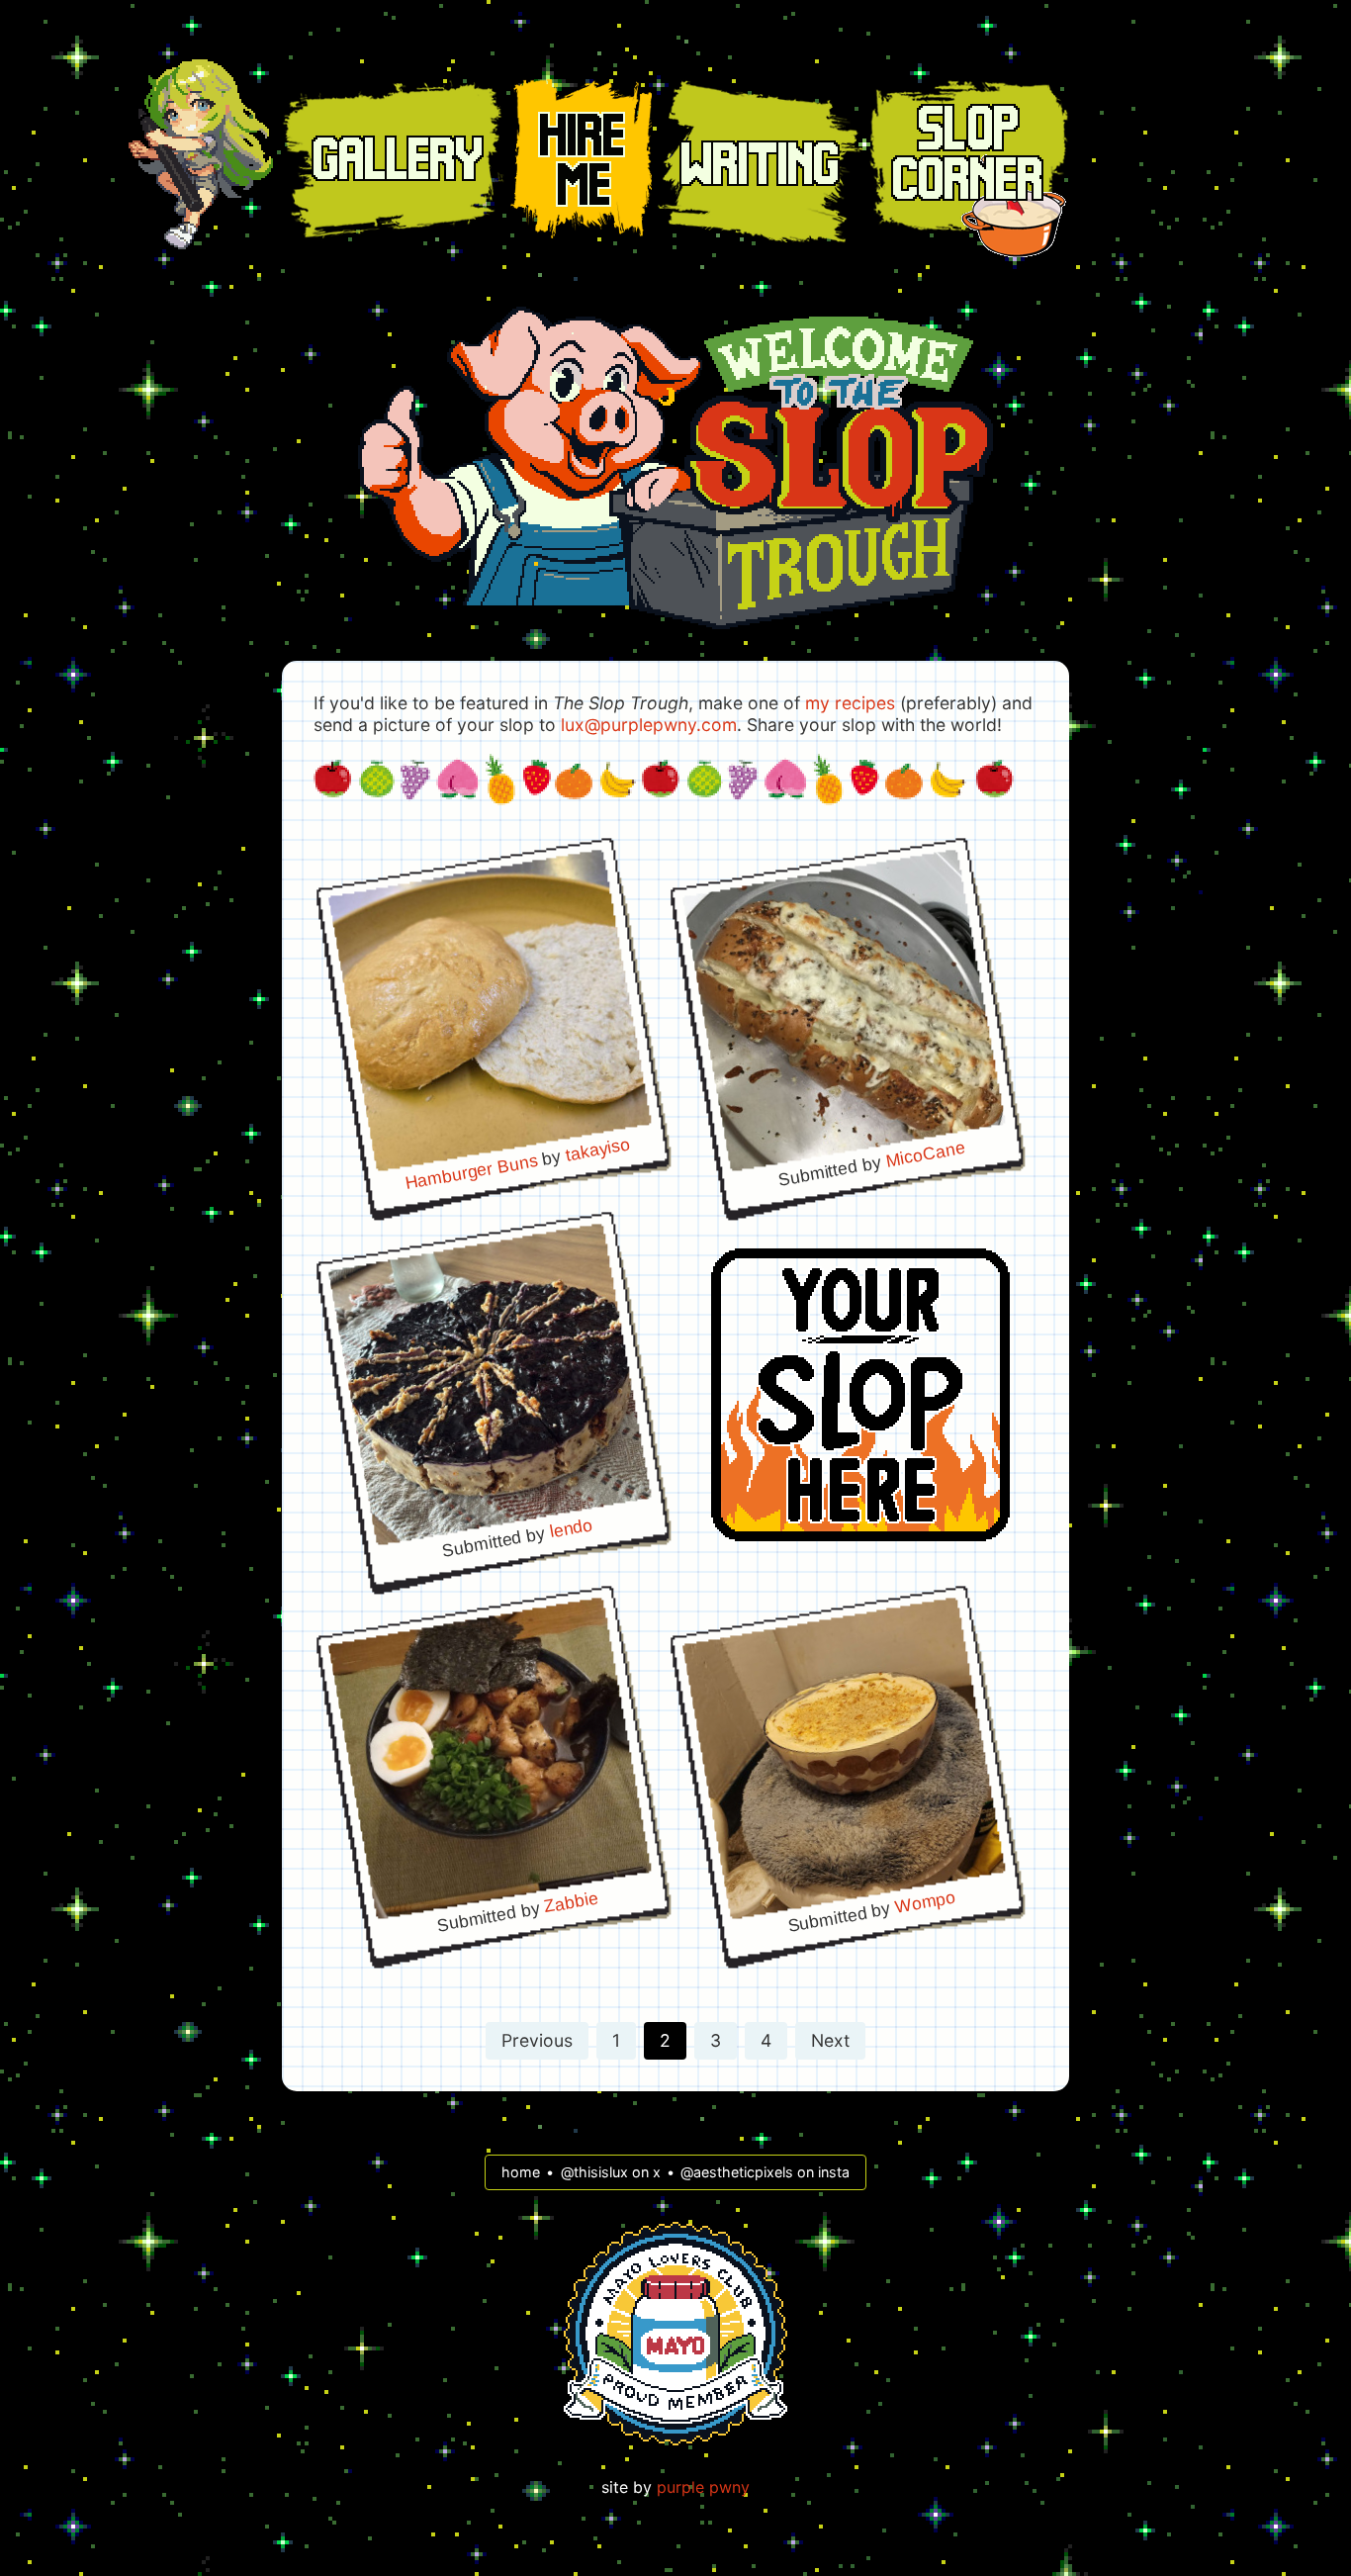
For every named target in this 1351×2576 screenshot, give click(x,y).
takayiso (597, 1149)
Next (830, 2040)
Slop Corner (969, 156)
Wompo (925, 1901)
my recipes (850, 703)
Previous (537, 2040)
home (521, 2172)
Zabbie (572, 1902)
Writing (760, 161)
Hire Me (581, 159)
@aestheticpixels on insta (765, 2172)
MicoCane (925, 1153)
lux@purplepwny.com (649, 725)
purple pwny (703, 2487)
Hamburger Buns (471, 1171)
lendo (571, 1528)
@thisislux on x (611, 2172)
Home (201, 154)
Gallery (393, 160)
